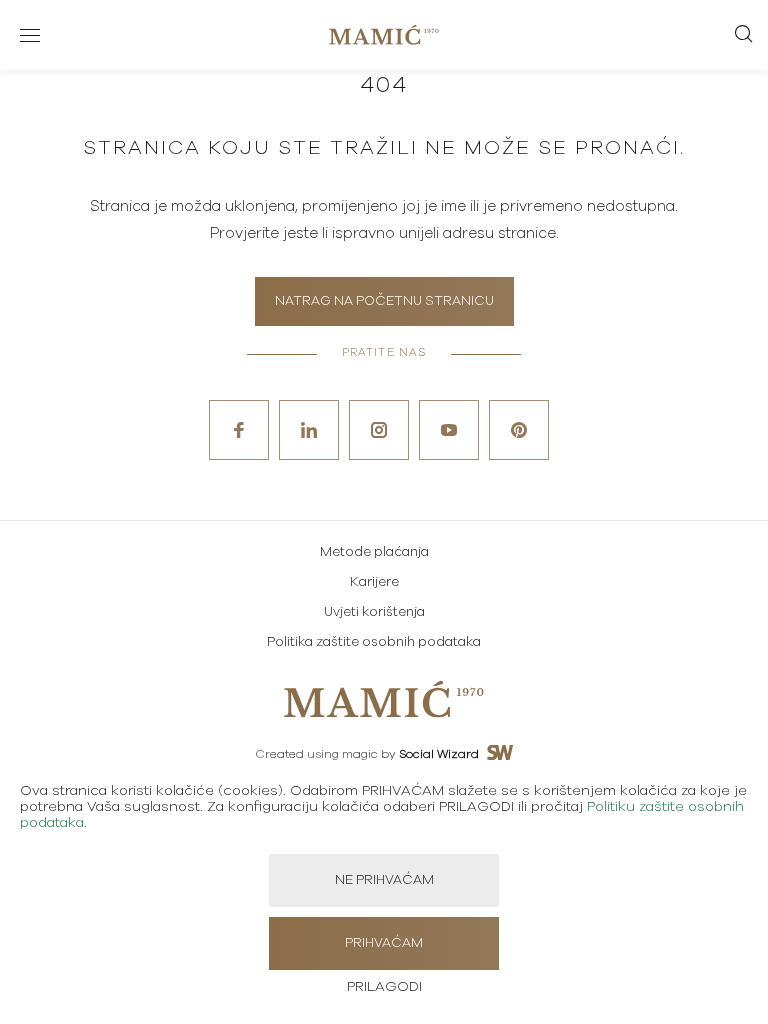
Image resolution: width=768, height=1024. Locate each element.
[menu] (30, 35)
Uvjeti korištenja (374, 612)
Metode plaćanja (374, 552)
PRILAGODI (384, 987)
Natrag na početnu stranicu (384, 301)
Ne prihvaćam (384, 880)
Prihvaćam (384, 943)
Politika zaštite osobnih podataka (374, 642)
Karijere (374, 582)
